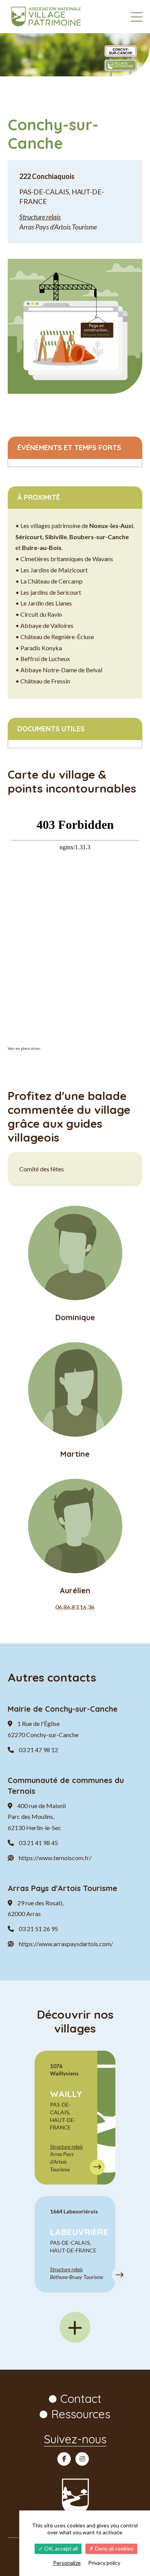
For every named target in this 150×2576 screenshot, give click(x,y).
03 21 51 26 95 (38, 1929)
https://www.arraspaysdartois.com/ (66, 1944)
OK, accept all (60, 2548)
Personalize (67, 2563)
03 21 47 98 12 (38, 1750)
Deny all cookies (114, 2548)
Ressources (81, 2414)
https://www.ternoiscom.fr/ (55, 1858)
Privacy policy (104, 2563)
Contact (81, 2399)
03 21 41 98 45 (38, 1843)
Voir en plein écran (24, 1048)
